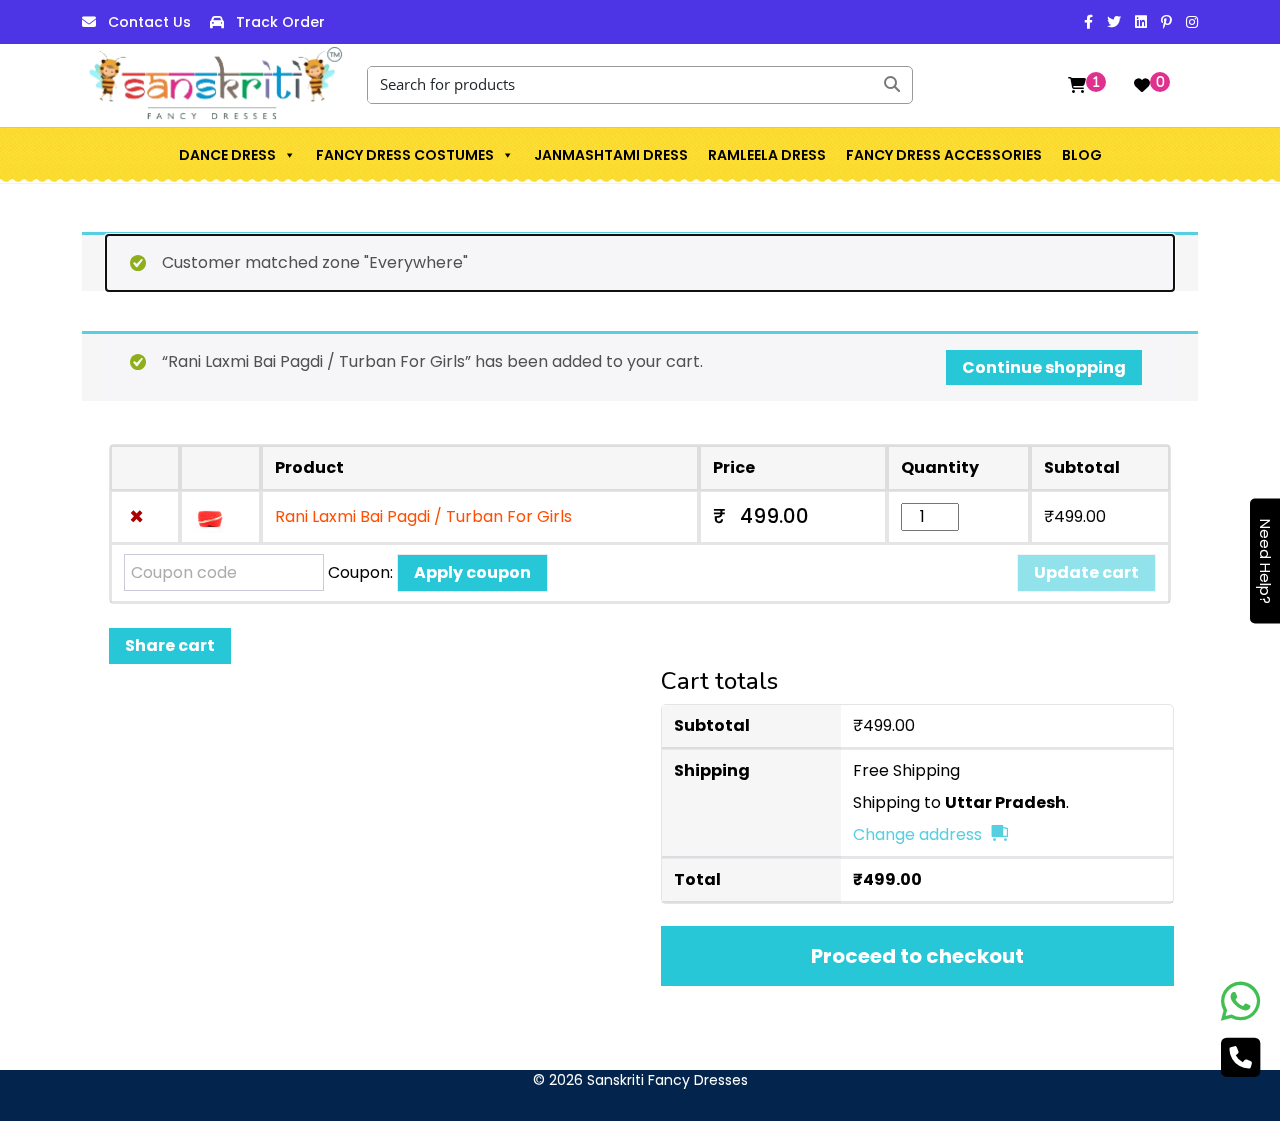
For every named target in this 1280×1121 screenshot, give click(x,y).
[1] (1077, 85)
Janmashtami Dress (611, 155)
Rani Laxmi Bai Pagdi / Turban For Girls (423, 516)
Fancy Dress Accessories (944, 155)
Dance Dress (227, 155)
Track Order (280, 22)
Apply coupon (472, 572)
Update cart (1086, 572)
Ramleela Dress (767, 155)
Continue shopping (1044, 367)
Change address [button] (917, 834)
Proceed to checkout (917, 956)
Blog (1082, 155)
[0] (1142, 85)
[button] (289, 155)
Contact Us (149, 22)
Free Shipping (906, 770)
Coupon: (360, 572)
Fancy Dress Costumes (405, 155)
